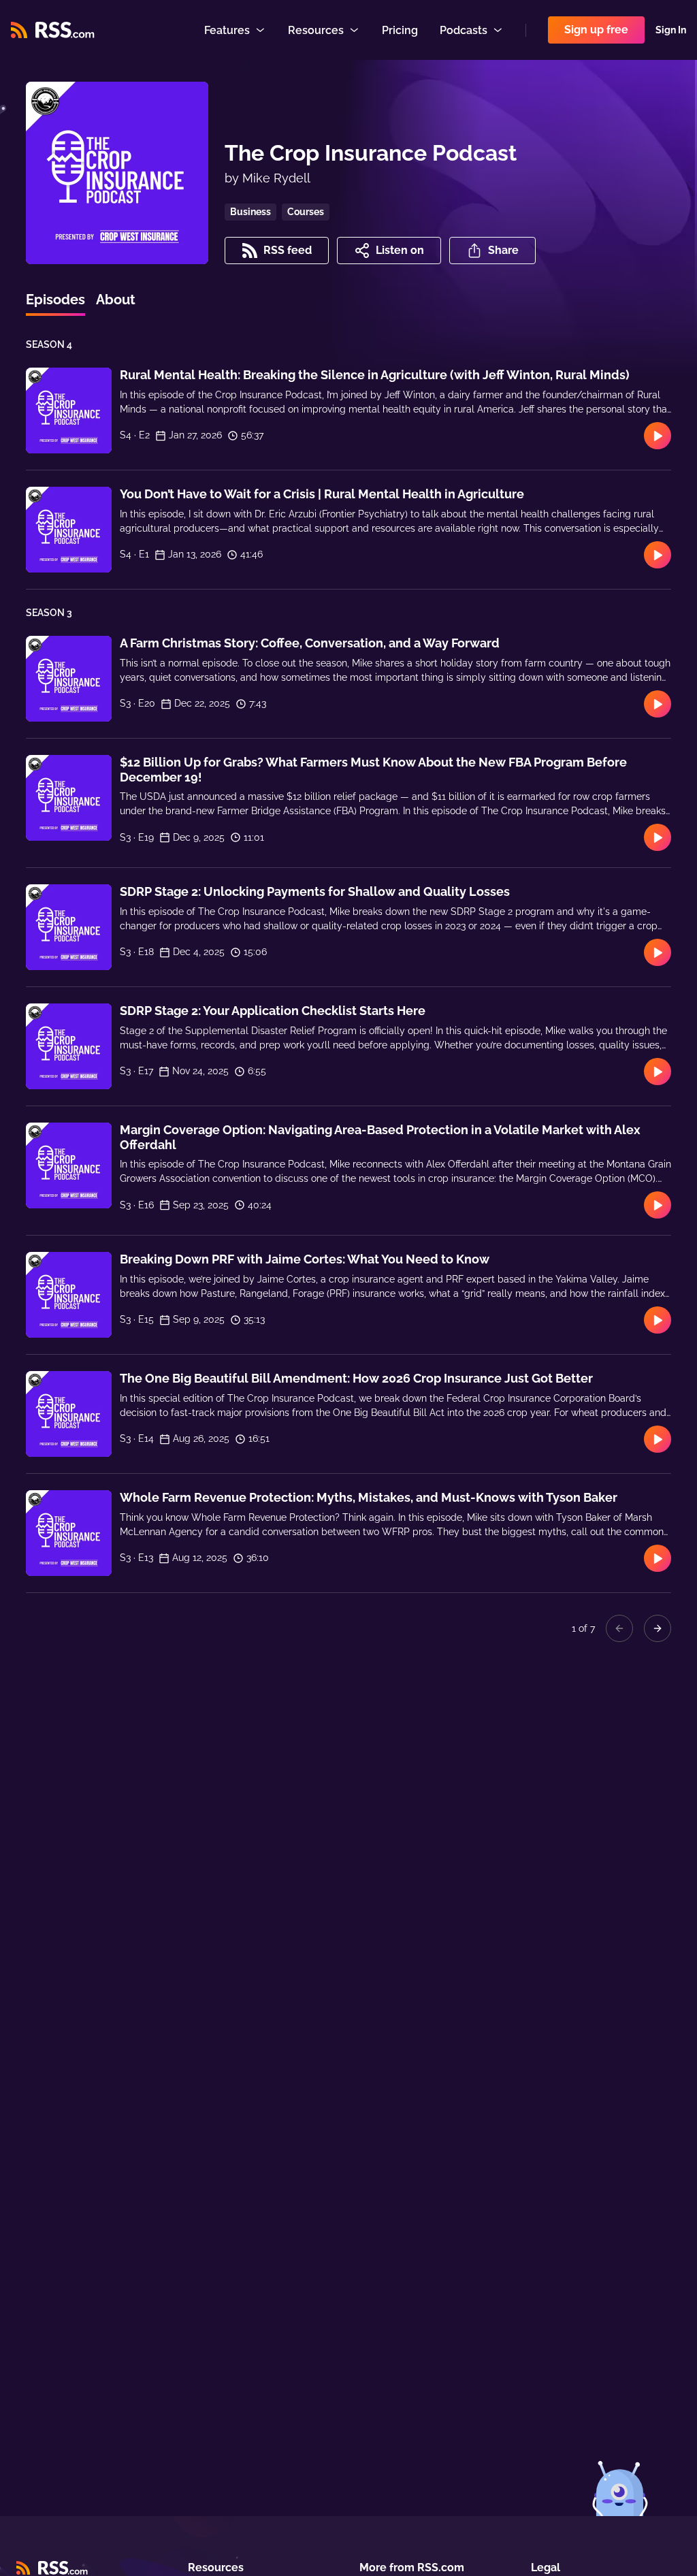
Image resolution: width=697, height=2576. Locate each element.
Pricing (400, 30)
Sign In (671, 30)
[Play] (658, 436)
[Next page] (658, 1628)
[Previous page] (619, 1628)
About (116, 300)
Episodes (55, 300)
